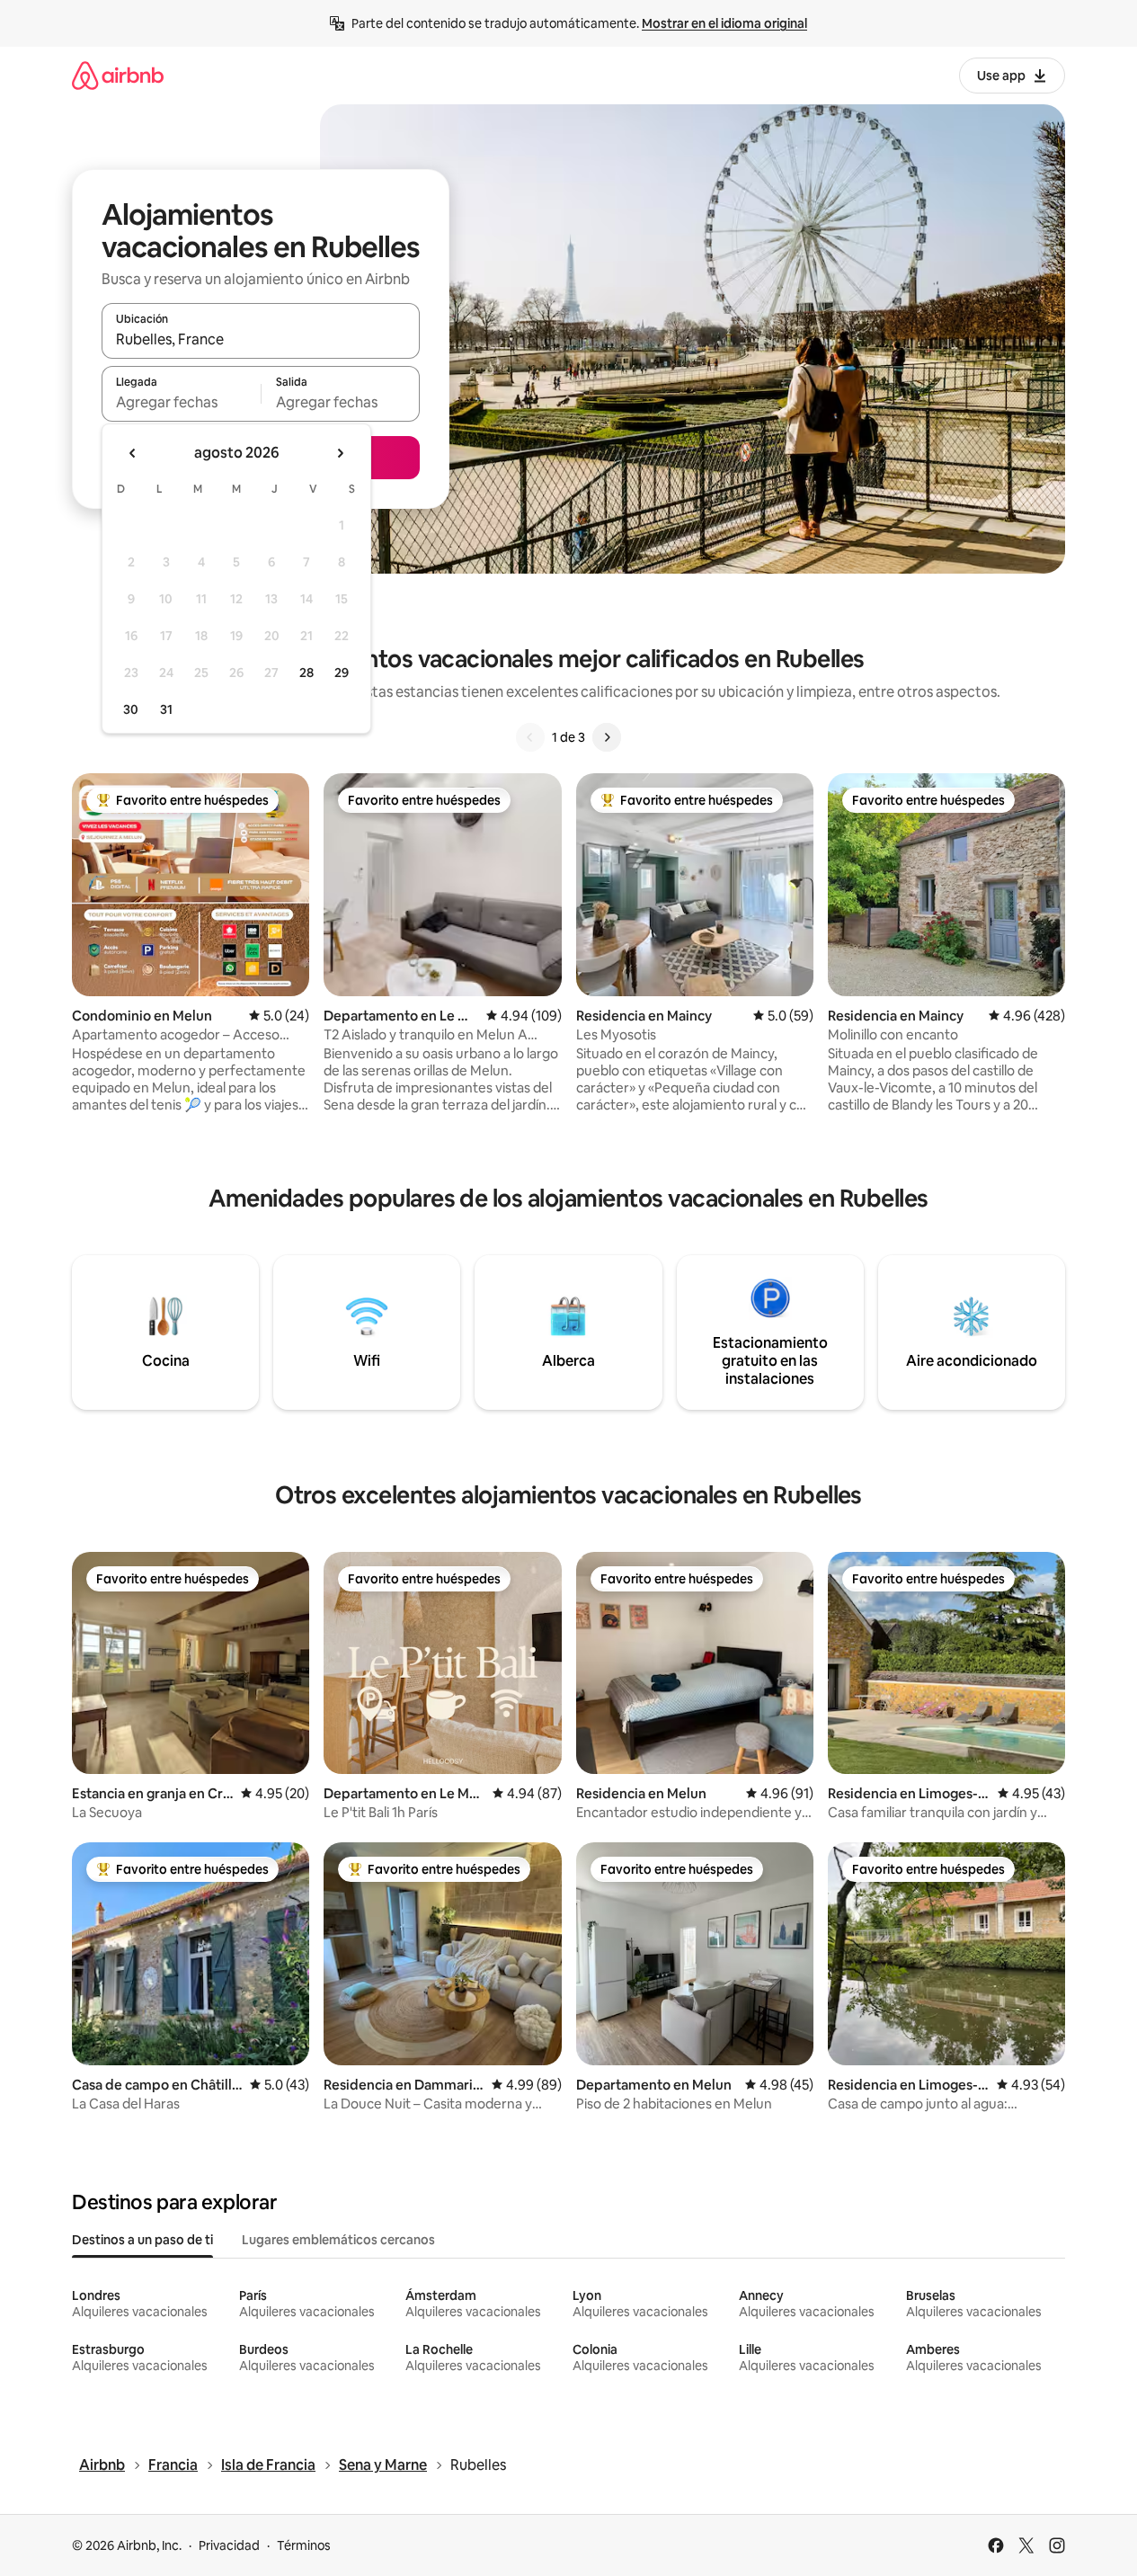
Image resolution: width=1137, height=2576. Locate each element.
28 (306, 673)
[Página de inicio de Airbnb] (118, 75)
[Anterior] (530, 737)
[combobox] (261, 339)
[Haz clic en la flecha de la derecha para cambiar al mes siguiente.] (340, 453)
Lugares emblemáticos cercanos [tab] (338, 2240)
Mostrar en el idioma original (724, 23)
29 (342, 673)
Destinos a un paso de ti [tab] (142, 2240)
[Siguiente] (607, 737)
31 (166, 709)
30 (131, 709)
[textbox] (181, 402)
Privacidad (229, 2545)
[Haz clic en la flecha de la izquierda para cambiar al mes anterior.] (133, 453)
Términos (304, 2545)
